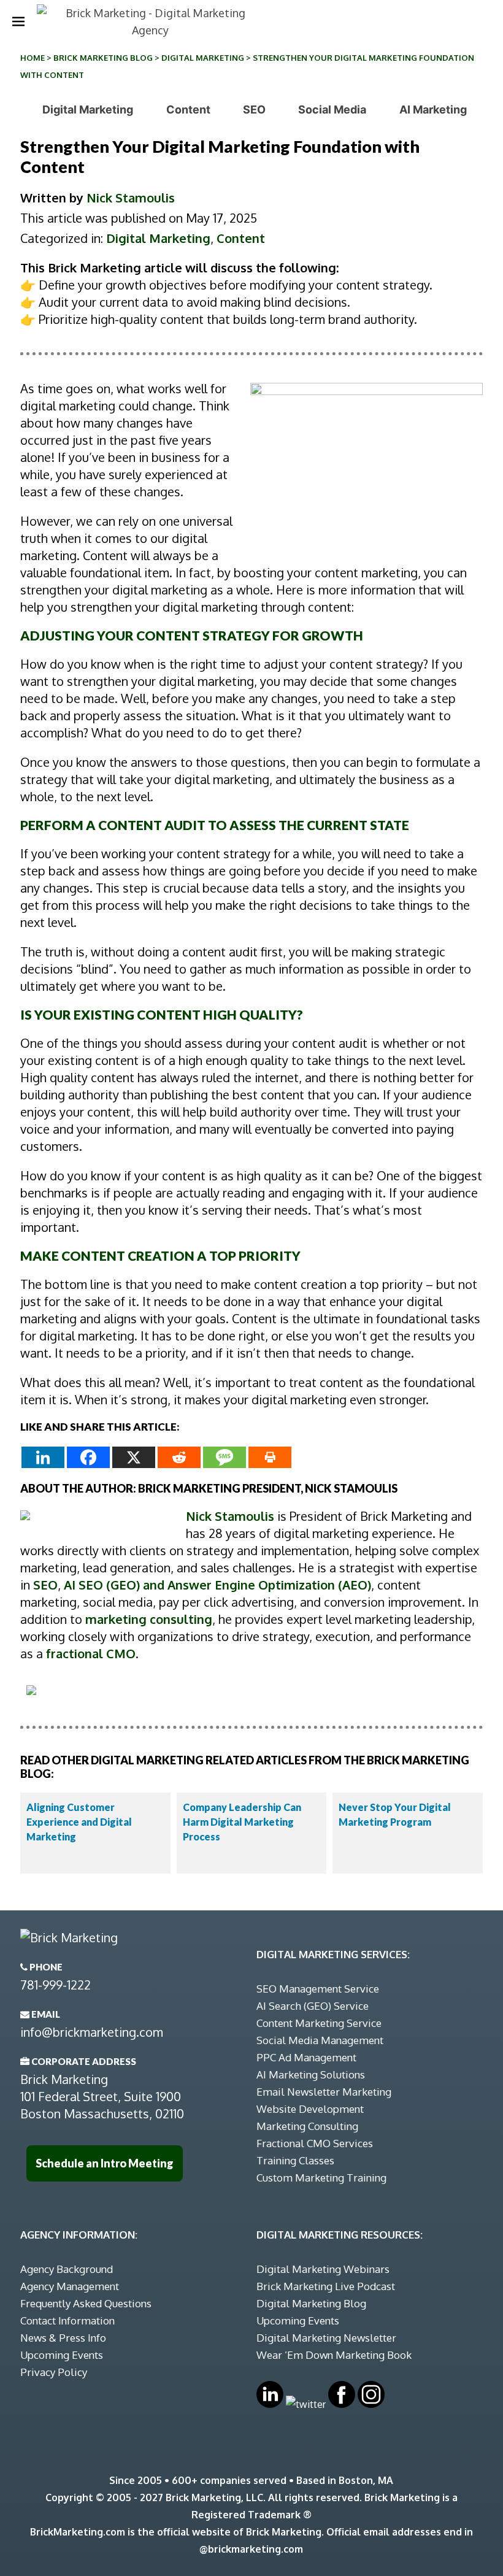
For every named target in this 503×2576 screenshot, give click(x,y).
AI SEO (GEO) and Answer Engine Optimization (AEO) (217, 1585)
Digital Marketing (203, 58)
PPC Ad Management (306, 2057)
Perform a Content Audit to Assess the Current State (215, 825)
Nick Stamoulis (131, 198)
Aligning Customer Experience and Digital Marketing (79, 1822)
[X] (134, 1457)
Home (33, 58)
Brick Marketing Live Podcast (326, 2286)
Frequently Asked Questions (86, 2303)
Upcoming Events (62, 2355)
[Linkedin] (43, 1457)
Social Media (332, 110)
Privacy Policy (54, 2372)
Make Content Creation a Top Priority (160, 1255)
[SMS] (225, 1457)
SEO (254, 110)
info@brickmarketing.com (92, 2032)
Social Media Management (320, 2040)
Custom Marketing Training (321, 2178)
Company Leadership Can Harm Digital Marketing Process (242, 1822)
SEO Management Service (318, 1989)
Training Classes (295, 2160)
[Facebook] (88, 1457)
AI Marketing (433, 110)
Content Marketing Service (319, 2023)
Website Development (310, 2109)
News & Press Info (63, 2338)
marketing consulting (149, 1619)
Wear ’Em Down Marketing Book (334, 2355)
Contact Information (67, 2320)
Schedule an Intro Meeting (105, 2163)
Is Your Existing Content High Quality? (162, 1014)
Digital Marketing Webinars (323, 2269)
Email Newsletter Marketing (324, 2092)
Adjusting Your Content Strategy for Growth (192, 635)
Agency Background (67, 2269)
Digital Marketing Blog (311, 2303)
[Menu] (18, 21)
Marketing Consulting (307, 2126)
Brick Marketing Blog (103, 58)
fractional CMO (91, 1653)
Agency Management (70, 2286)
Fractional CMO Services (315, 2143)
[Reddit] (179, 1457)
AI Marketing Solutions (311, 2074)
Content (188, 110)
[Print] (270, 1457)
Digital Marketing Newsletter (326, 2338)
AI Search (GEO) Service (313, 2006)
